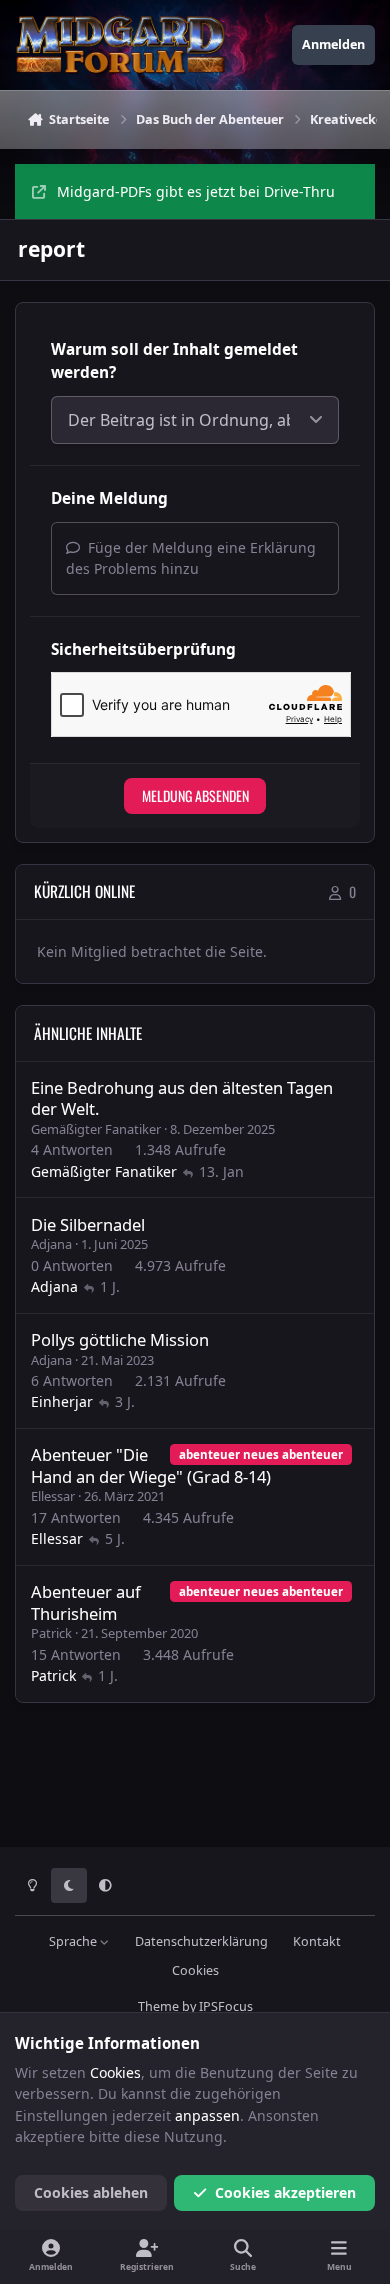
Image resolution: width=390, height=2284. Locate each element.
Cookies (195, 1970)
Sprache (74, 1941)
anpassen (207, 2115)
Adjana (51, 1244)
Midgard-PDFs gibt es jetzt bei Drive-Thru (196, 191)
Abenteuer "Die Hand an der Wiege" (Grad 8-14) (151, 1465)
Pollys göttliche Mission (120, 1339)
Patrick (51, 1633)
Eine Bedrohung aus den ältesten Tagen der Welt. (182, 1098)
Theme (158, 2006)
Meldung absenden (195, 795)
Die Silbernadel (88, 1224)
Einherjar (62, 1401)
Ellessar (53, 1496)
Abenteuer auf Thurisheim (86, 1602)
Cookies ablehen (91, 2192)
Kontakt (317, 1941)
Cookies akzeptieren (285, 2192)
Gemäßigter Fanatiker (96, 1129)
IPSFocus (226, 2006)
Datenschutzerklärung (201, 1941)
